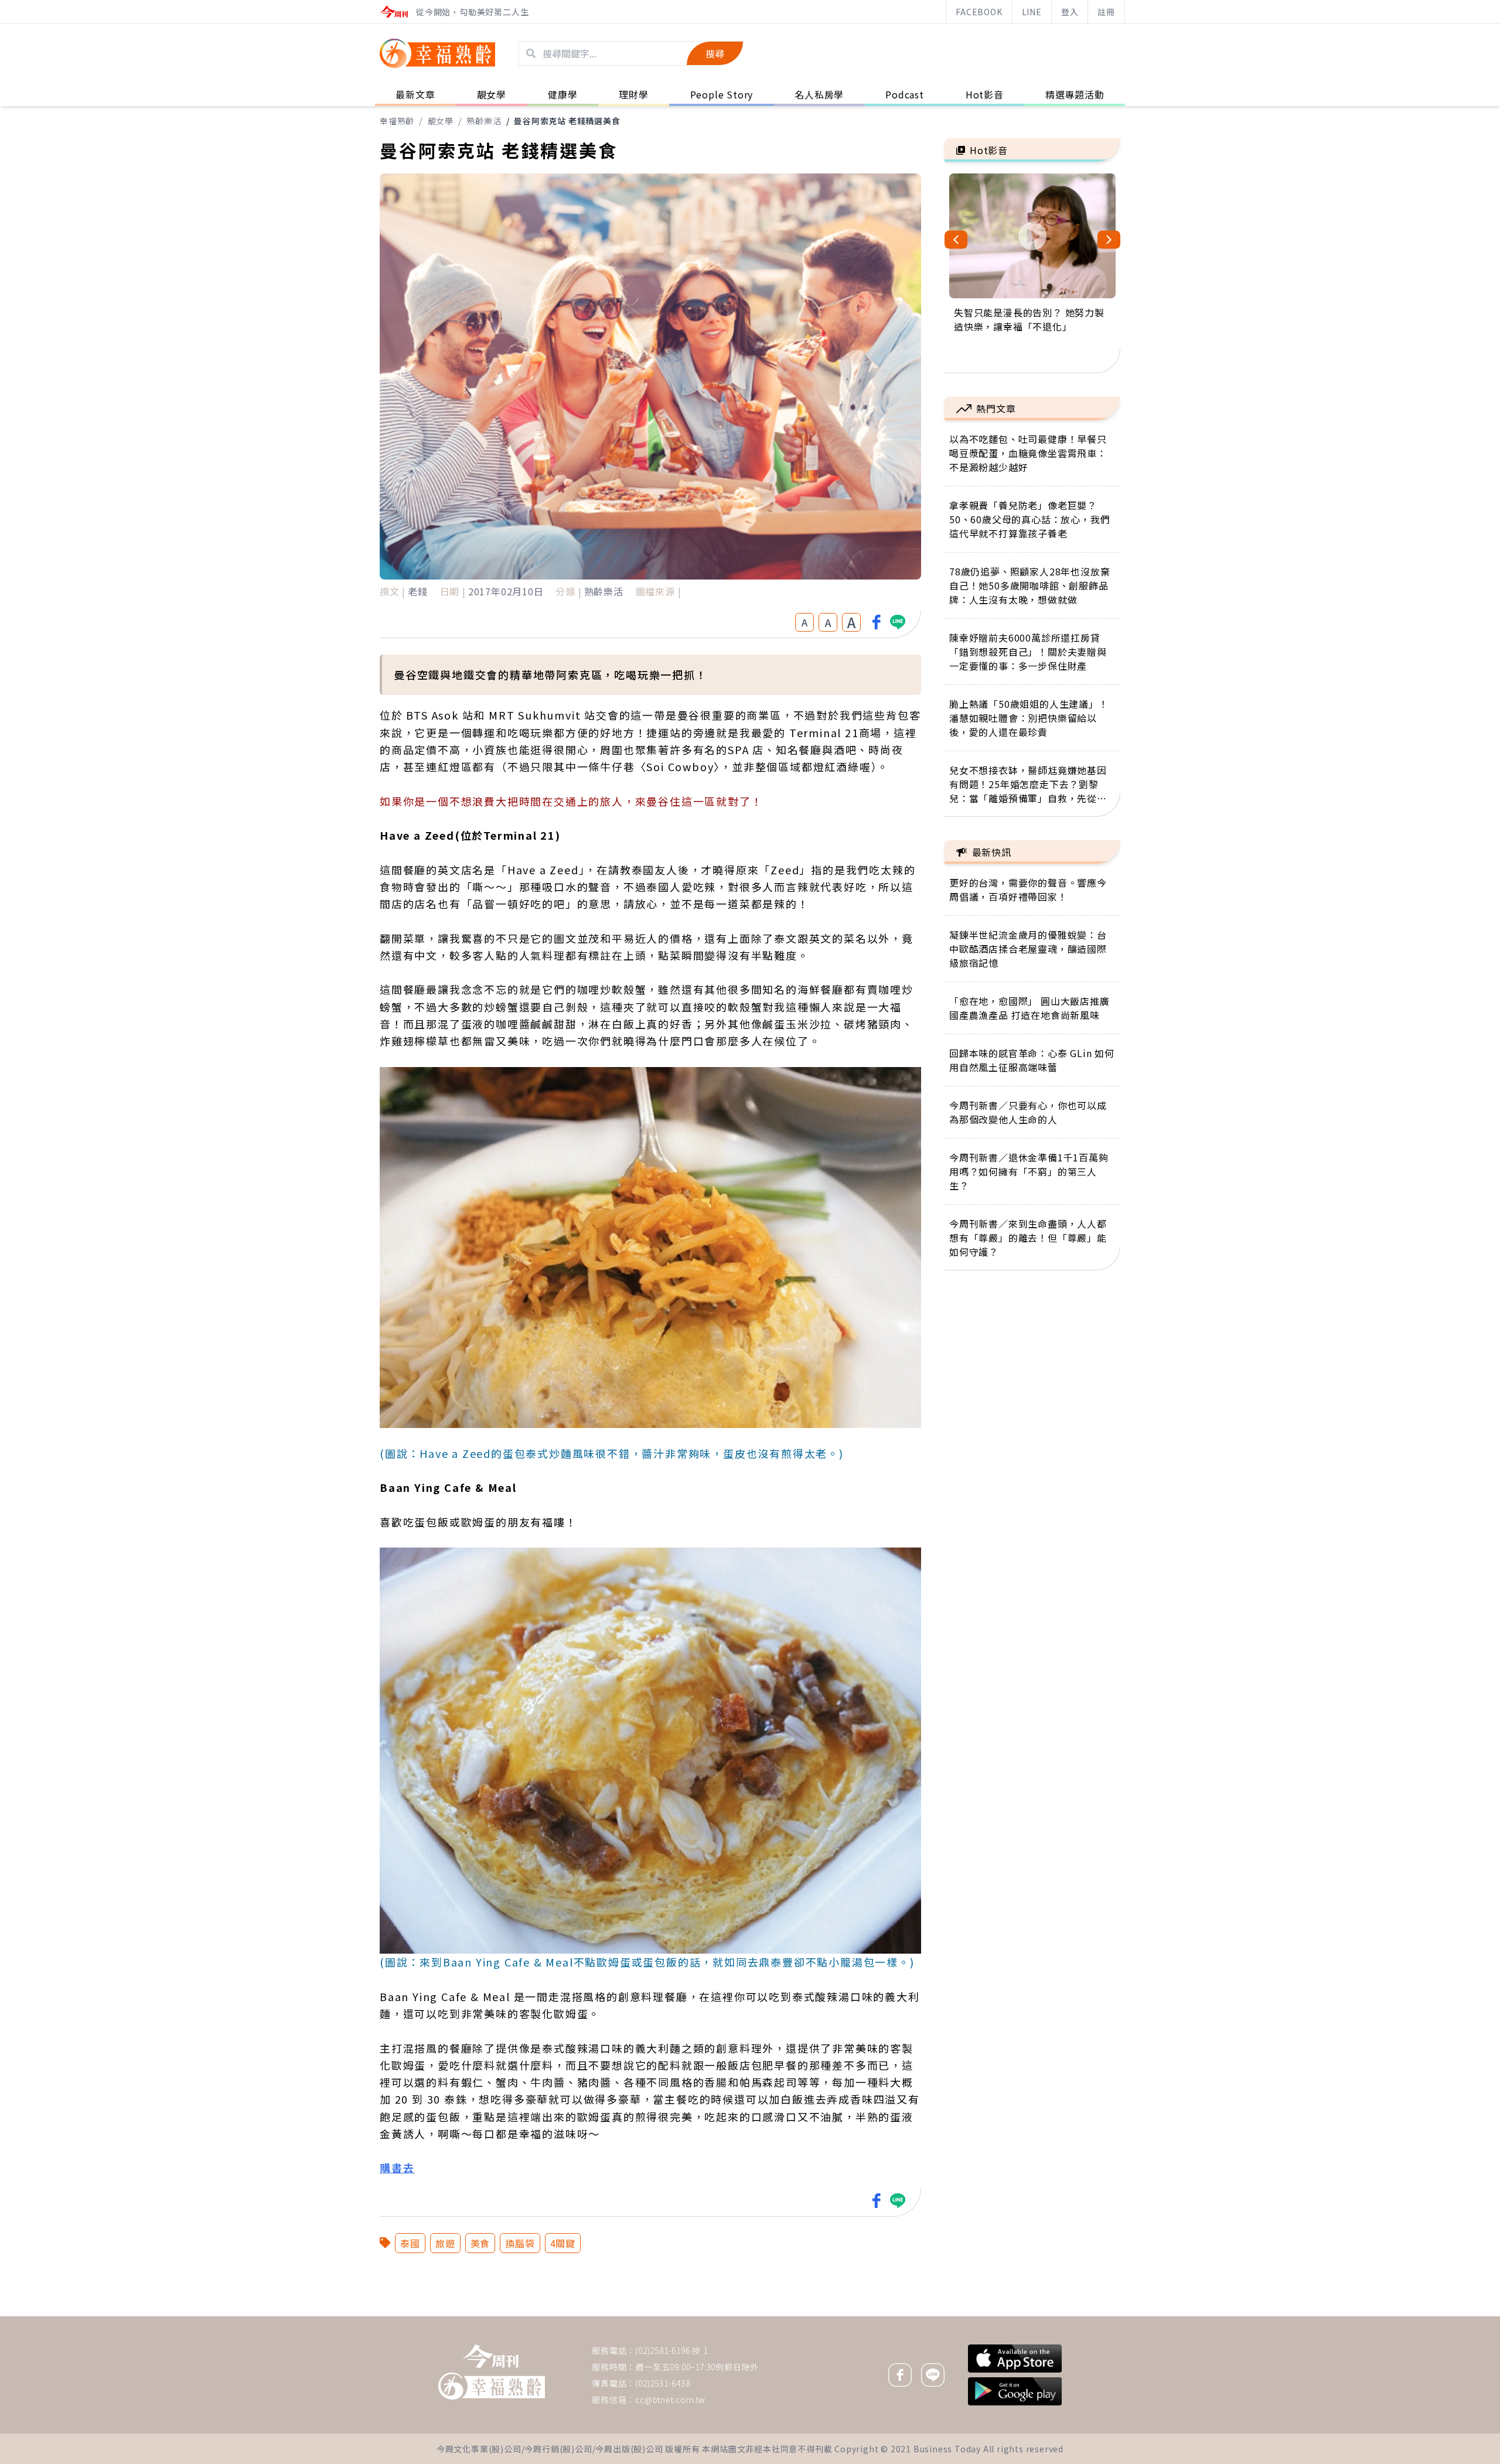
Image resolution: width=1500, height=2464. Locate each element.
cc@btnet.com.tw (670, 2400)
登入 (1070, 12)
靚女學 (441, 121)
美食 (480, 2243)
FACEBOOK (979, 12)
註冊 (1106, 12)
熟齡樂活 (484, 121)
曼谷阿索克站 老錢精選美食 (567, 121)
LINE (1032, 12)
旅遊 (445, 2243)
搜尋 (715, 53)
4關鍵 (563, 2243)
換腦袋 (520, 2243)
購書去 (397, 2167)
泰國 (410, 2243)
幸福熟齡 (397, 121)
